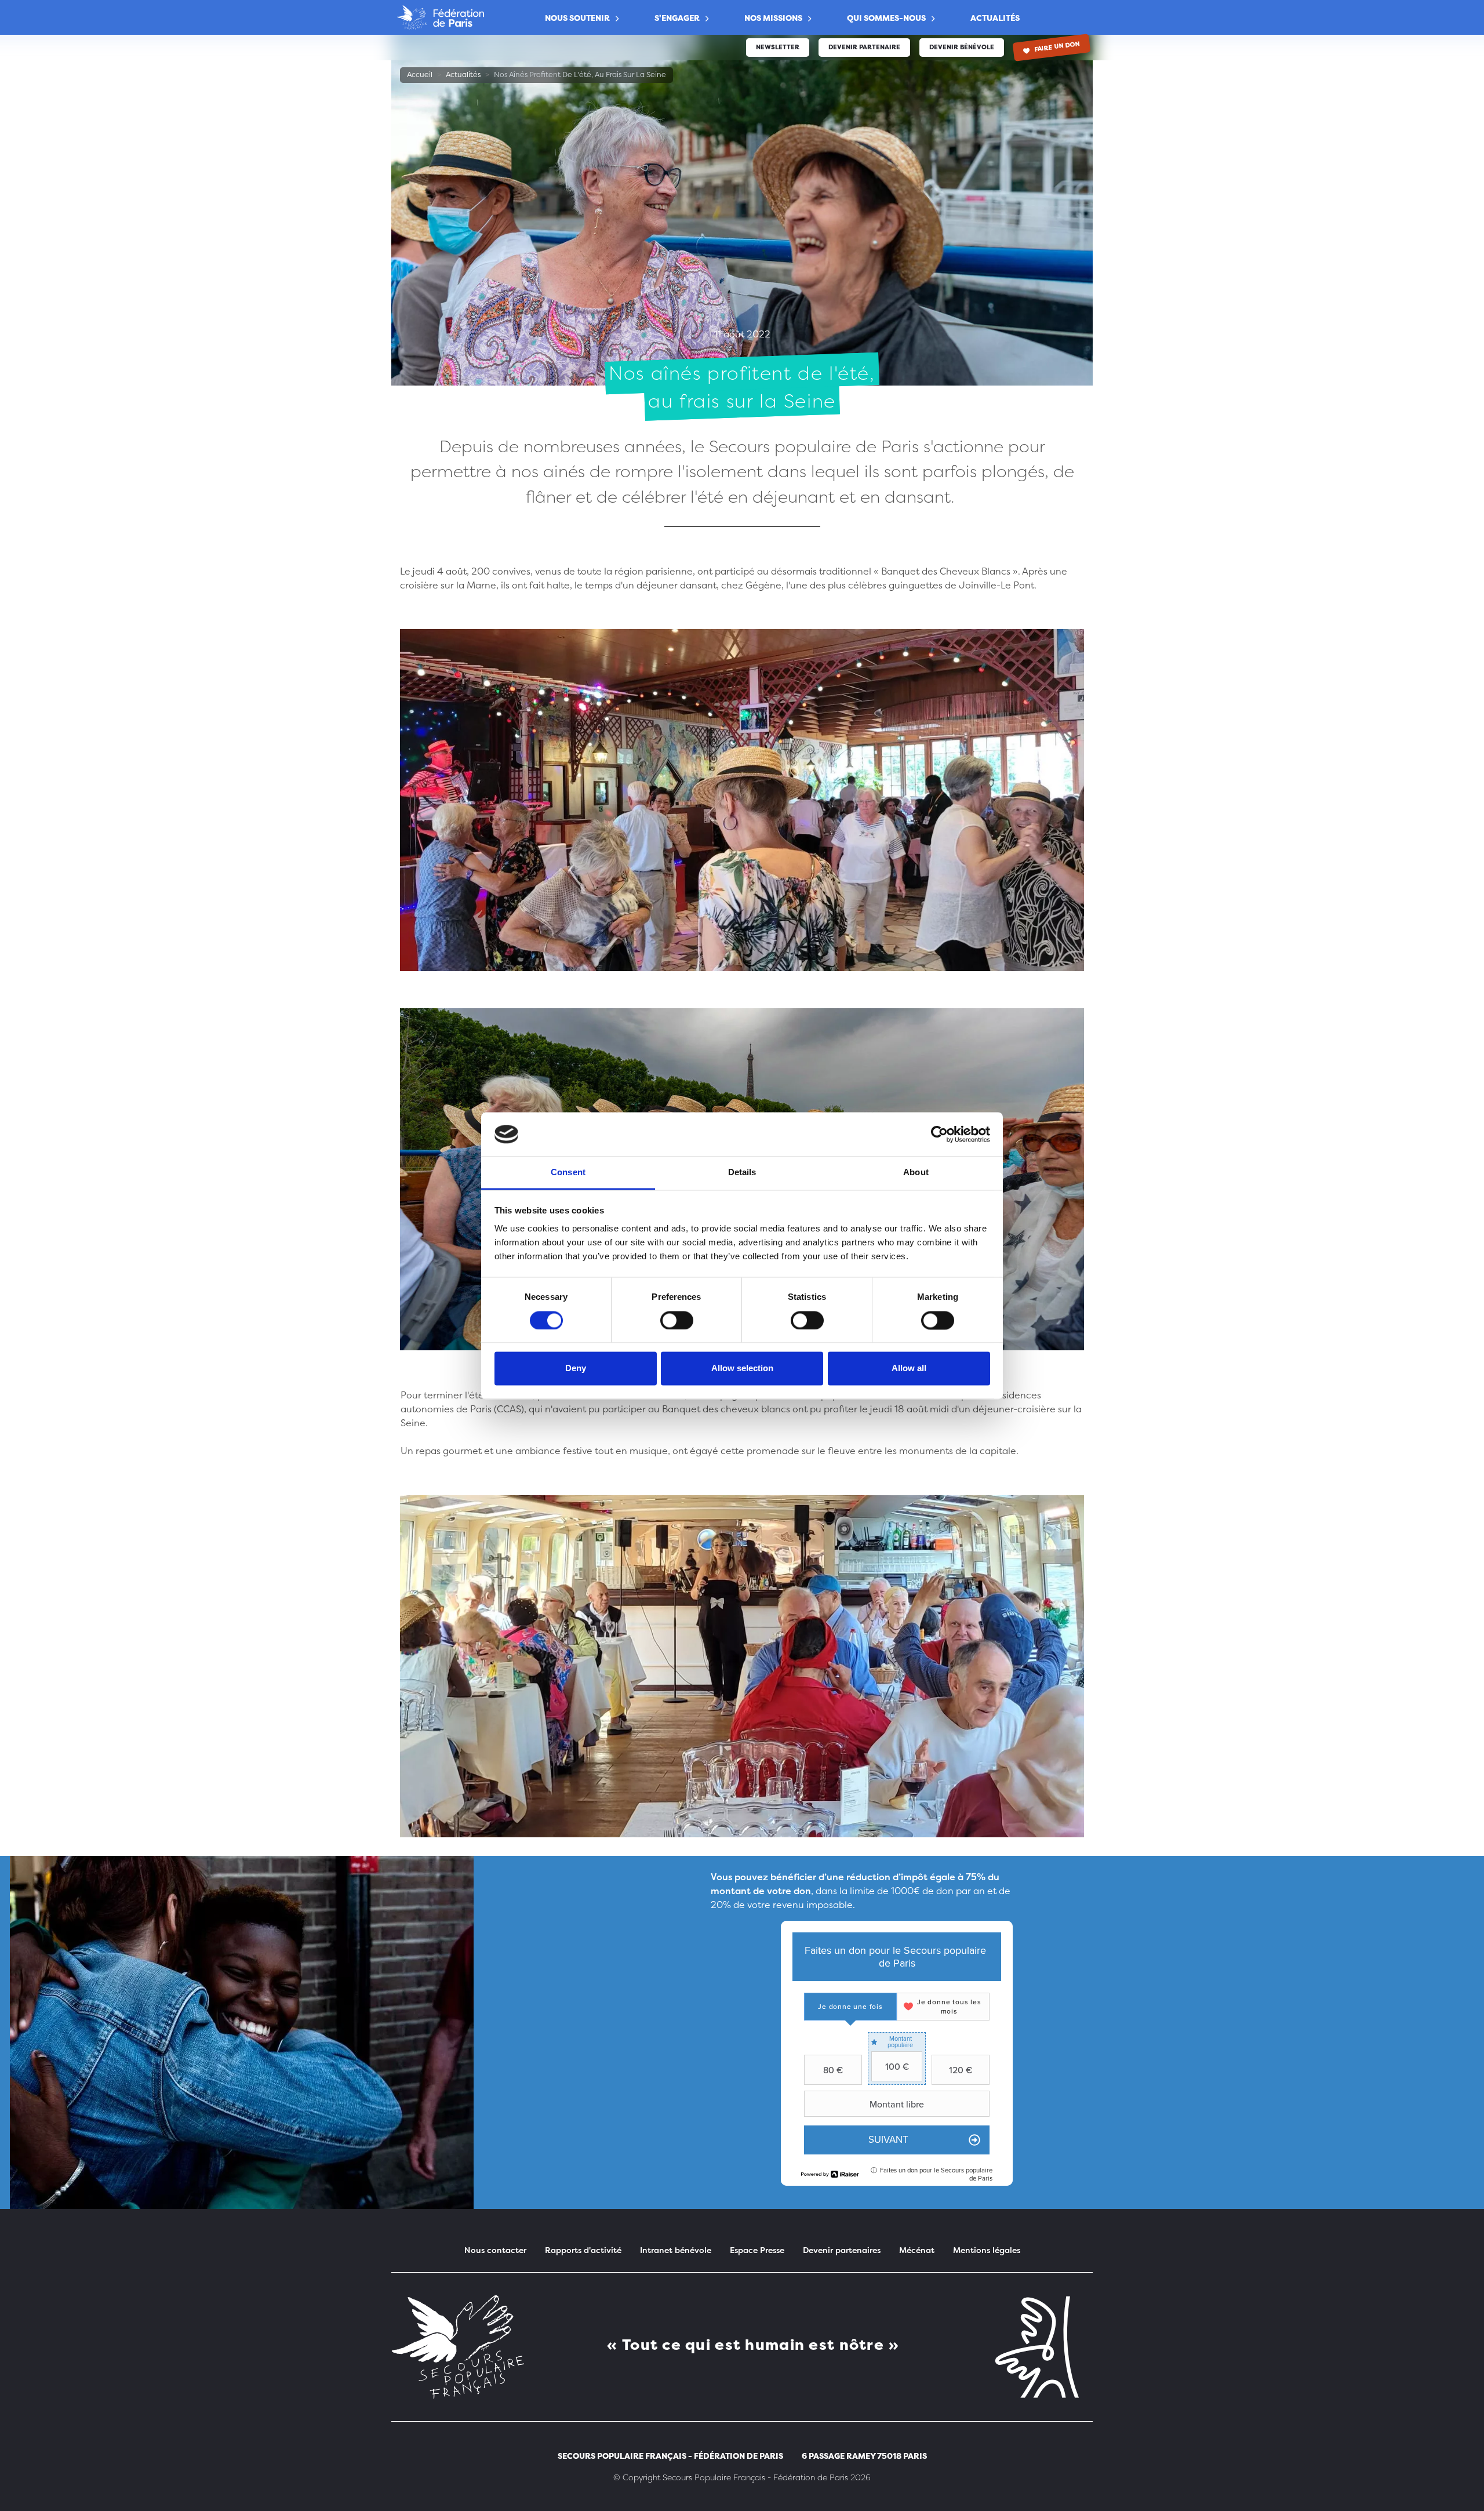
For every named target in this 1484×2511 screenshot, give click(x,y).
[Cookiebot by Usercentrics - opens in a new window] (939, 1134)
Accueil (420, 75)
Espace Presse (757, 2250)
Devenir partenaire (864, 47)
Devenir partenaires (842, 2250)
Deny (576, 1369)
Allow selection (742, 1369)
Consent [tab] (568, 1173)
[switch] (677, 1320)
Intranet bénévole (676, 2250)
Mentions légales (987, 2250)
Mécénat (917, 2250)
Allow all (909, 1369)
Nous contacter (495, 2250)
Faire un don (1057, 47)
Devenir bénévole (962, 47)
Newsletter (778, 47)
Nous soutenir (577, 18)
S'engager (677, 18)
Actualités (995, 18)
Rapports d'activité (583, 2250)
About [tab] (916, 1173)
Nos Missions (773, 18)
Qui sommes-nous (886, 18)
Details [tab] (742, 1173)
